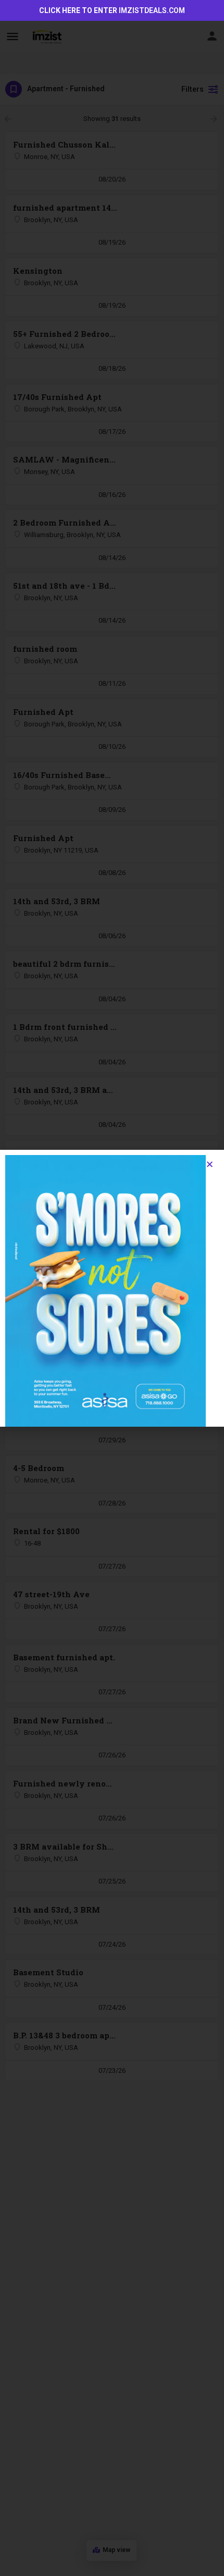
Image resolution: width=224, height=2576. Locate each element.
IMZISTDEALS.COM (152, 10)
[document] (112, 1288)
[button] (210, 1164)
